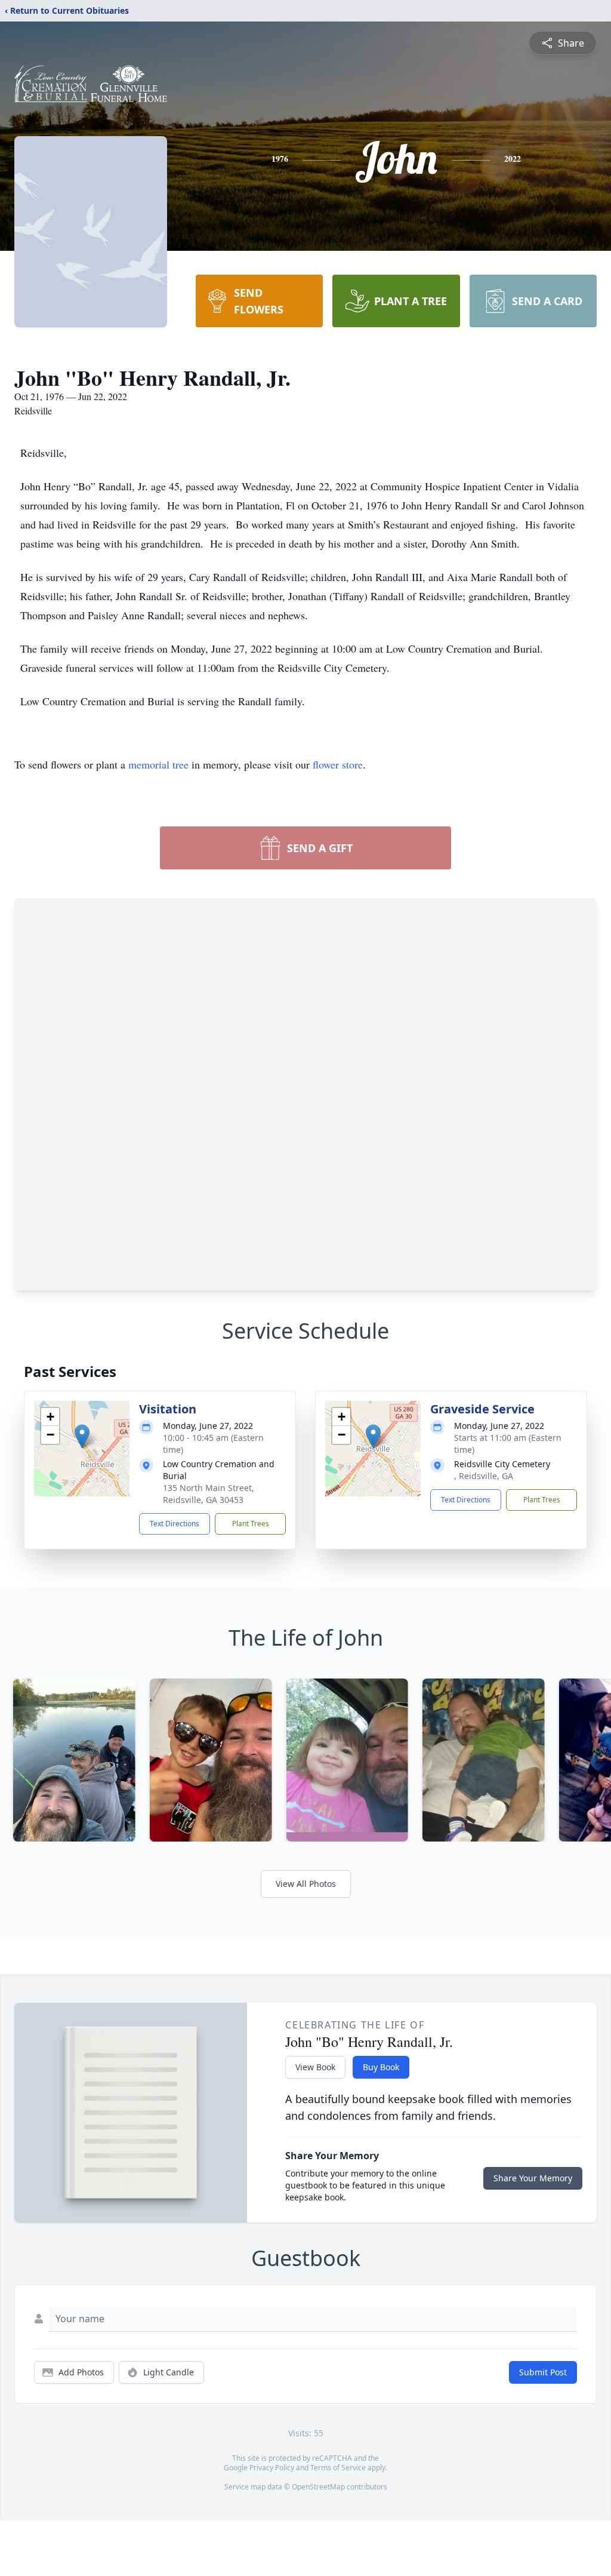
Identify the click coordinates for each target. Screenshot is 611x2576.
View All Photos (306, 1884)
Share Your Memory (533, 2178)
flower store (338, 764)
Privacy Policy (272, 2468)
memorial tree (158, 764)
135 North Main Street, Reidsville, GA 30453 (209, 1494)
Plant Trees (251, 1524)
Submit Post (543, 2372)
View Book (315, 2067)
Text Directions (175, 1524)
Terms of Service (338, 2468)
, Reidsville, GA (484, 1476)
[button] (82, 1436)
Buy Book (381, 2067)
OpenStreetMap (318, 2487)
